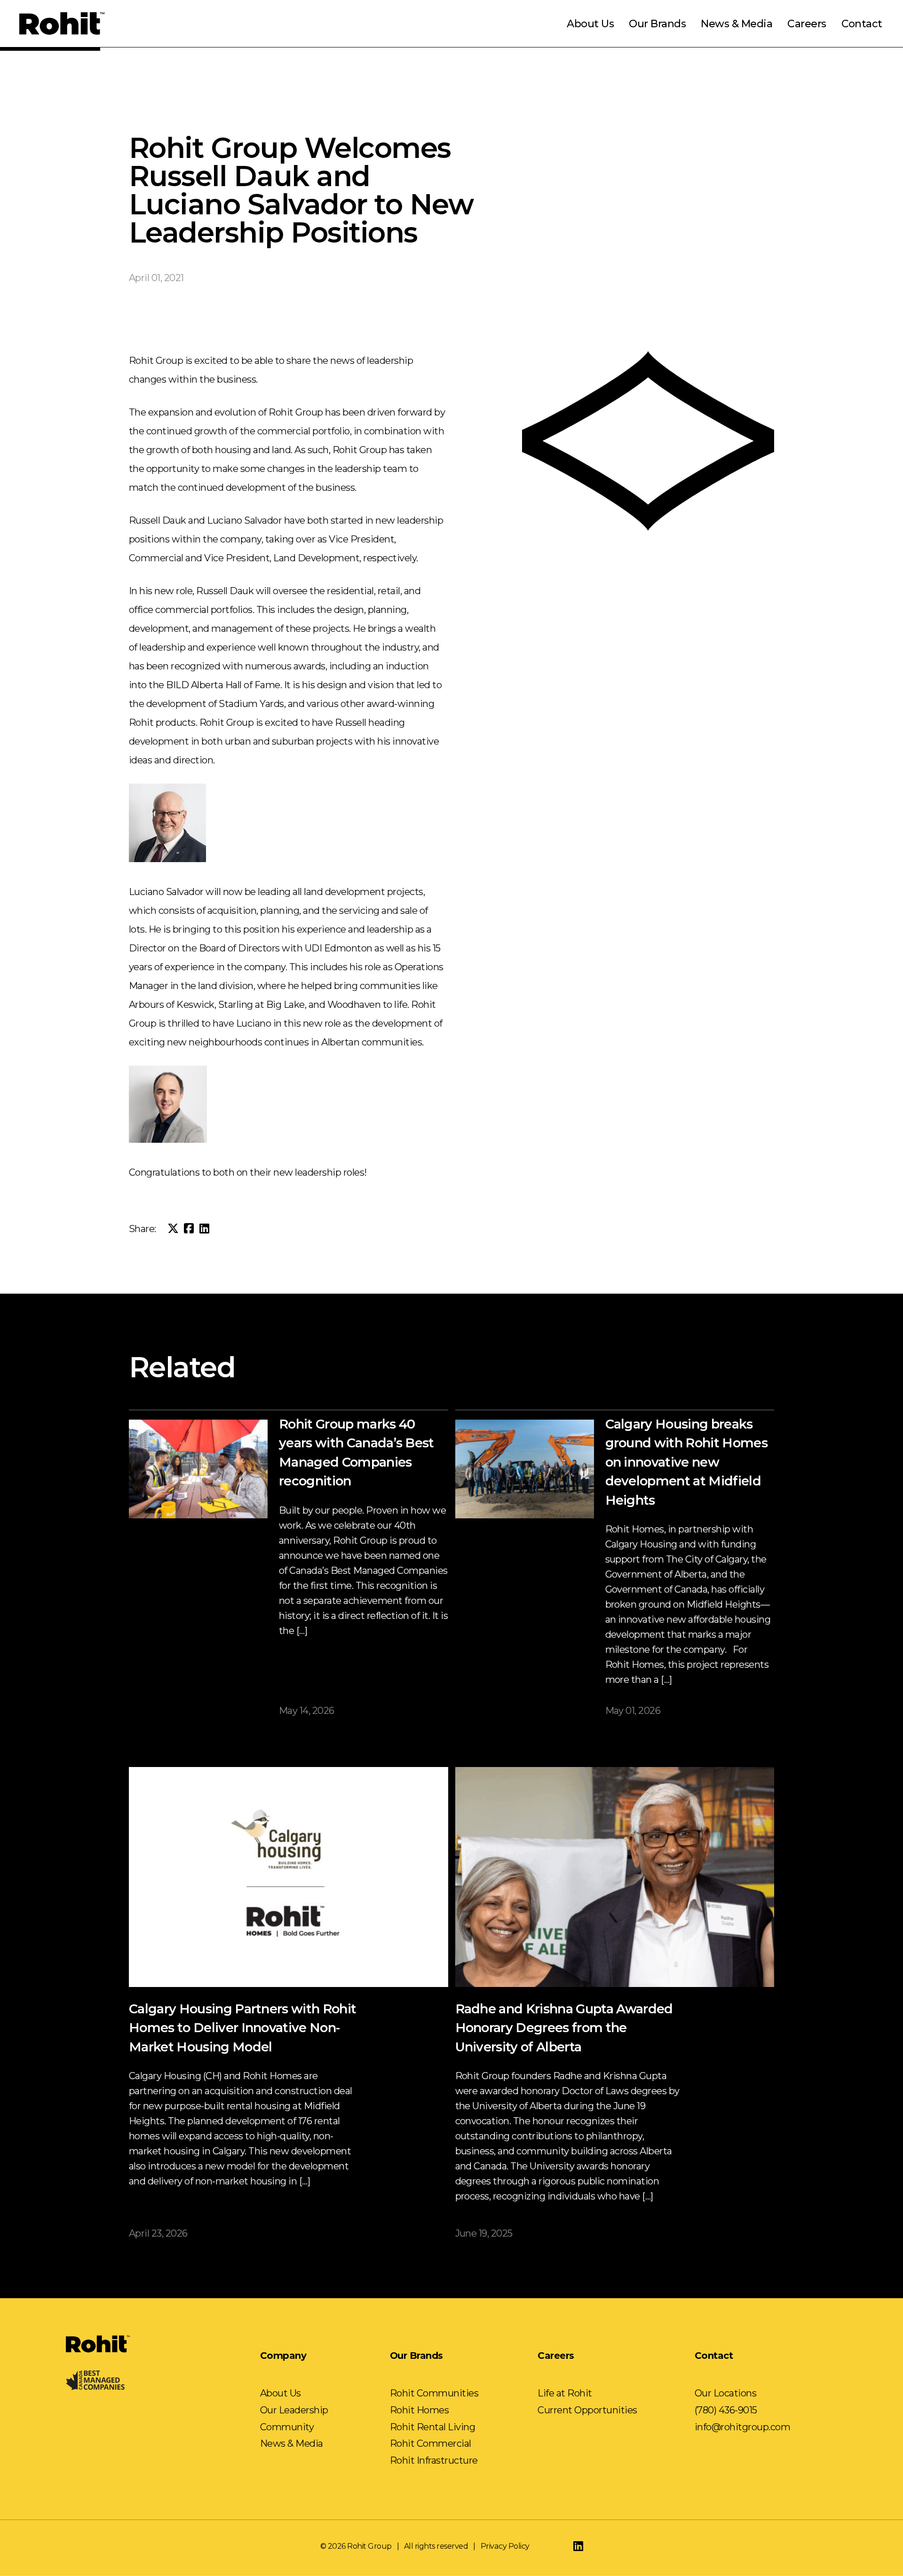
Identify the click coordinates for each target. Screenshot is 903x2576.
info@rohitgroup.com (743, 2427)
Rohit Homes (420, 2410)
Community (287, 2427)
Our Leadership (294, 2410)
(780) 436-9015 (726, 2410)
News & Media (737, 24)
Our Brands (657, 24)
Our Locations (726, 2393)
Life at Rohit (565, 2393)
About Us (590, 24)
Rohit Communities (434, 2393)
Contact (862, 24)
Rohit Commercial (431, 2443)
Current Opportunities (587, 2410)
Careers (807, 24)
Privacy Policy (505, 2546)
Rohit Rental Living (433, 2427)
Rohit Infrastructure (434, 2460)
